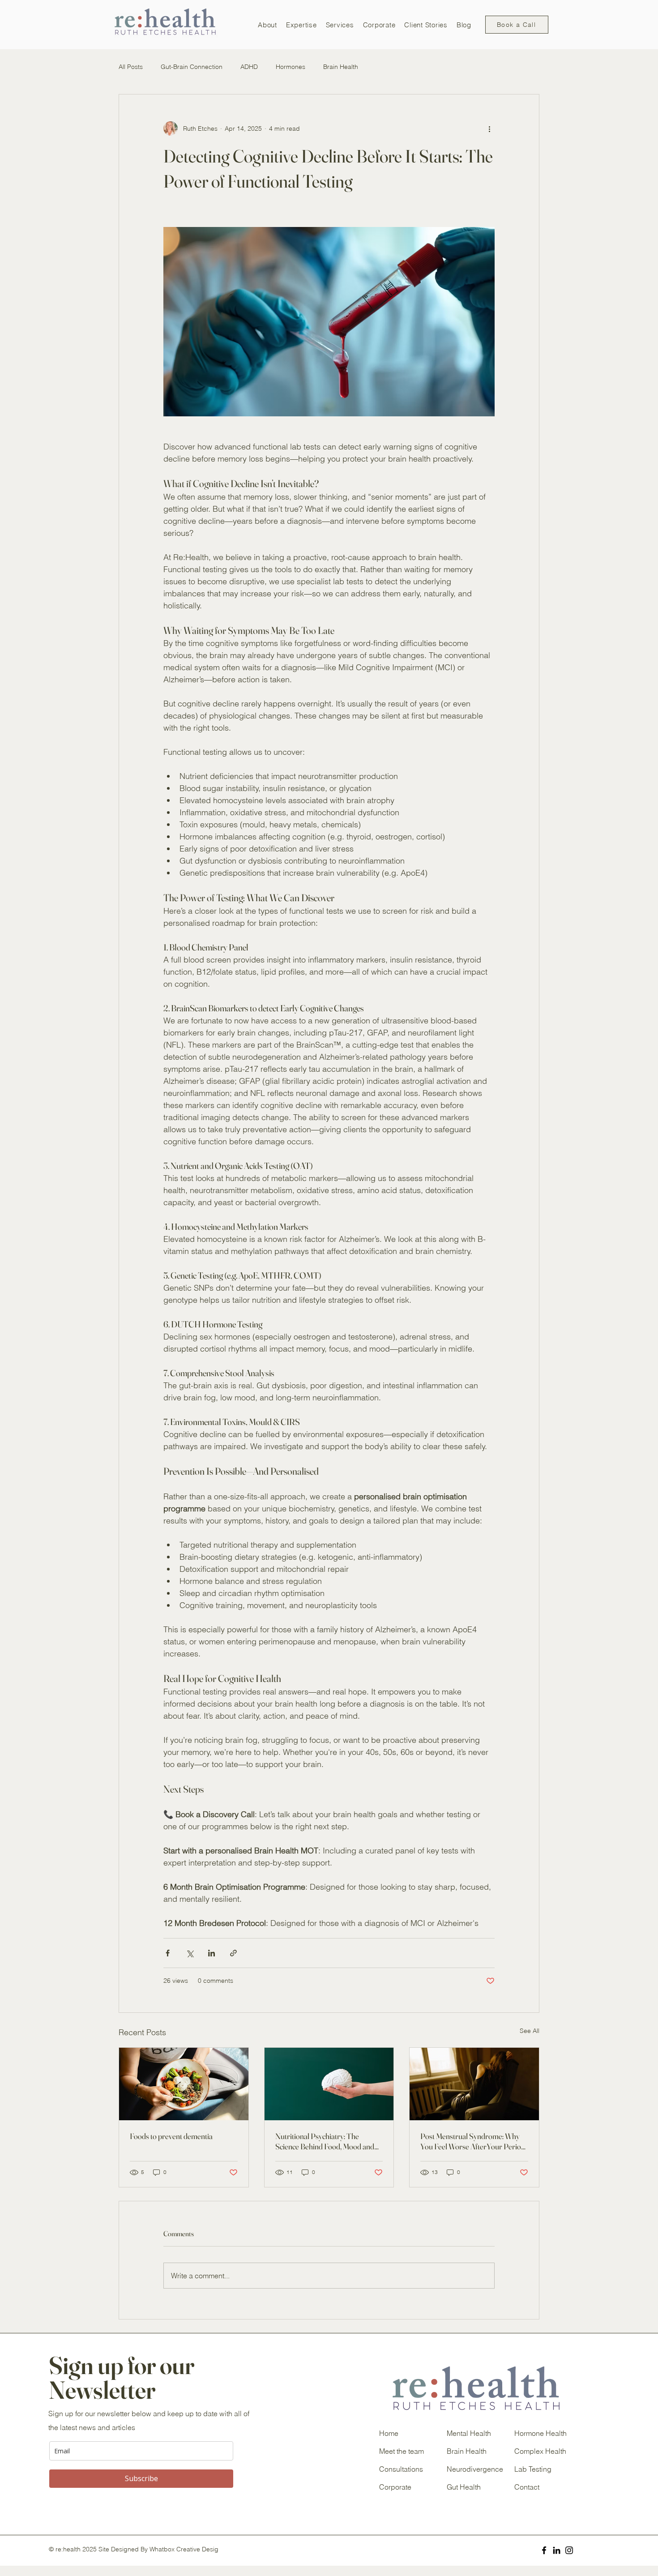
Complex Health (540, 2451)
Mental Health (469, 2433)
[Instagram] (569, 2550)
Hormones (291, 67)
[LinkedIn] (557, 2550)
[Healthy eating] (184, 2084)
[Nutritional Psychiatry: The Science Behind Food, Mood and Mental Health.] (329, 2084)
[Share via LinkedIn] (211, 1953)
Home (389, 2433)
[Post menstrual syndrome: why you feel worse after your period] (474, 2084)
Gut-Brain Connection (192, 67)
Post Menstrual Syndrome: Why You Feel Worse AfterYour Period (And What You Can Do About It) (473, 2141)
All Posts (131, 67)
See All (530, 2031)
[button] (267, 25)
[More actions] (489, 128)
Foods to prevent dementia (171, 2136)
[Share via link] (233, 1953)
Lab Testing (533, 2469)
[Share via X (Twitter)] (190, 1953)
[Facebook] (544, 2550)
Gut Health (464, 2487)
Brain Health (341, 67)
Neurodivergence (475, 2469)
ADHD (249, 67)
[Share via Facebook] (168, 1953)
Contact (527, 2487)
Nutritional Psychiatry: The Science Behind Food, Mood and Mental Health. (325, 2141)
